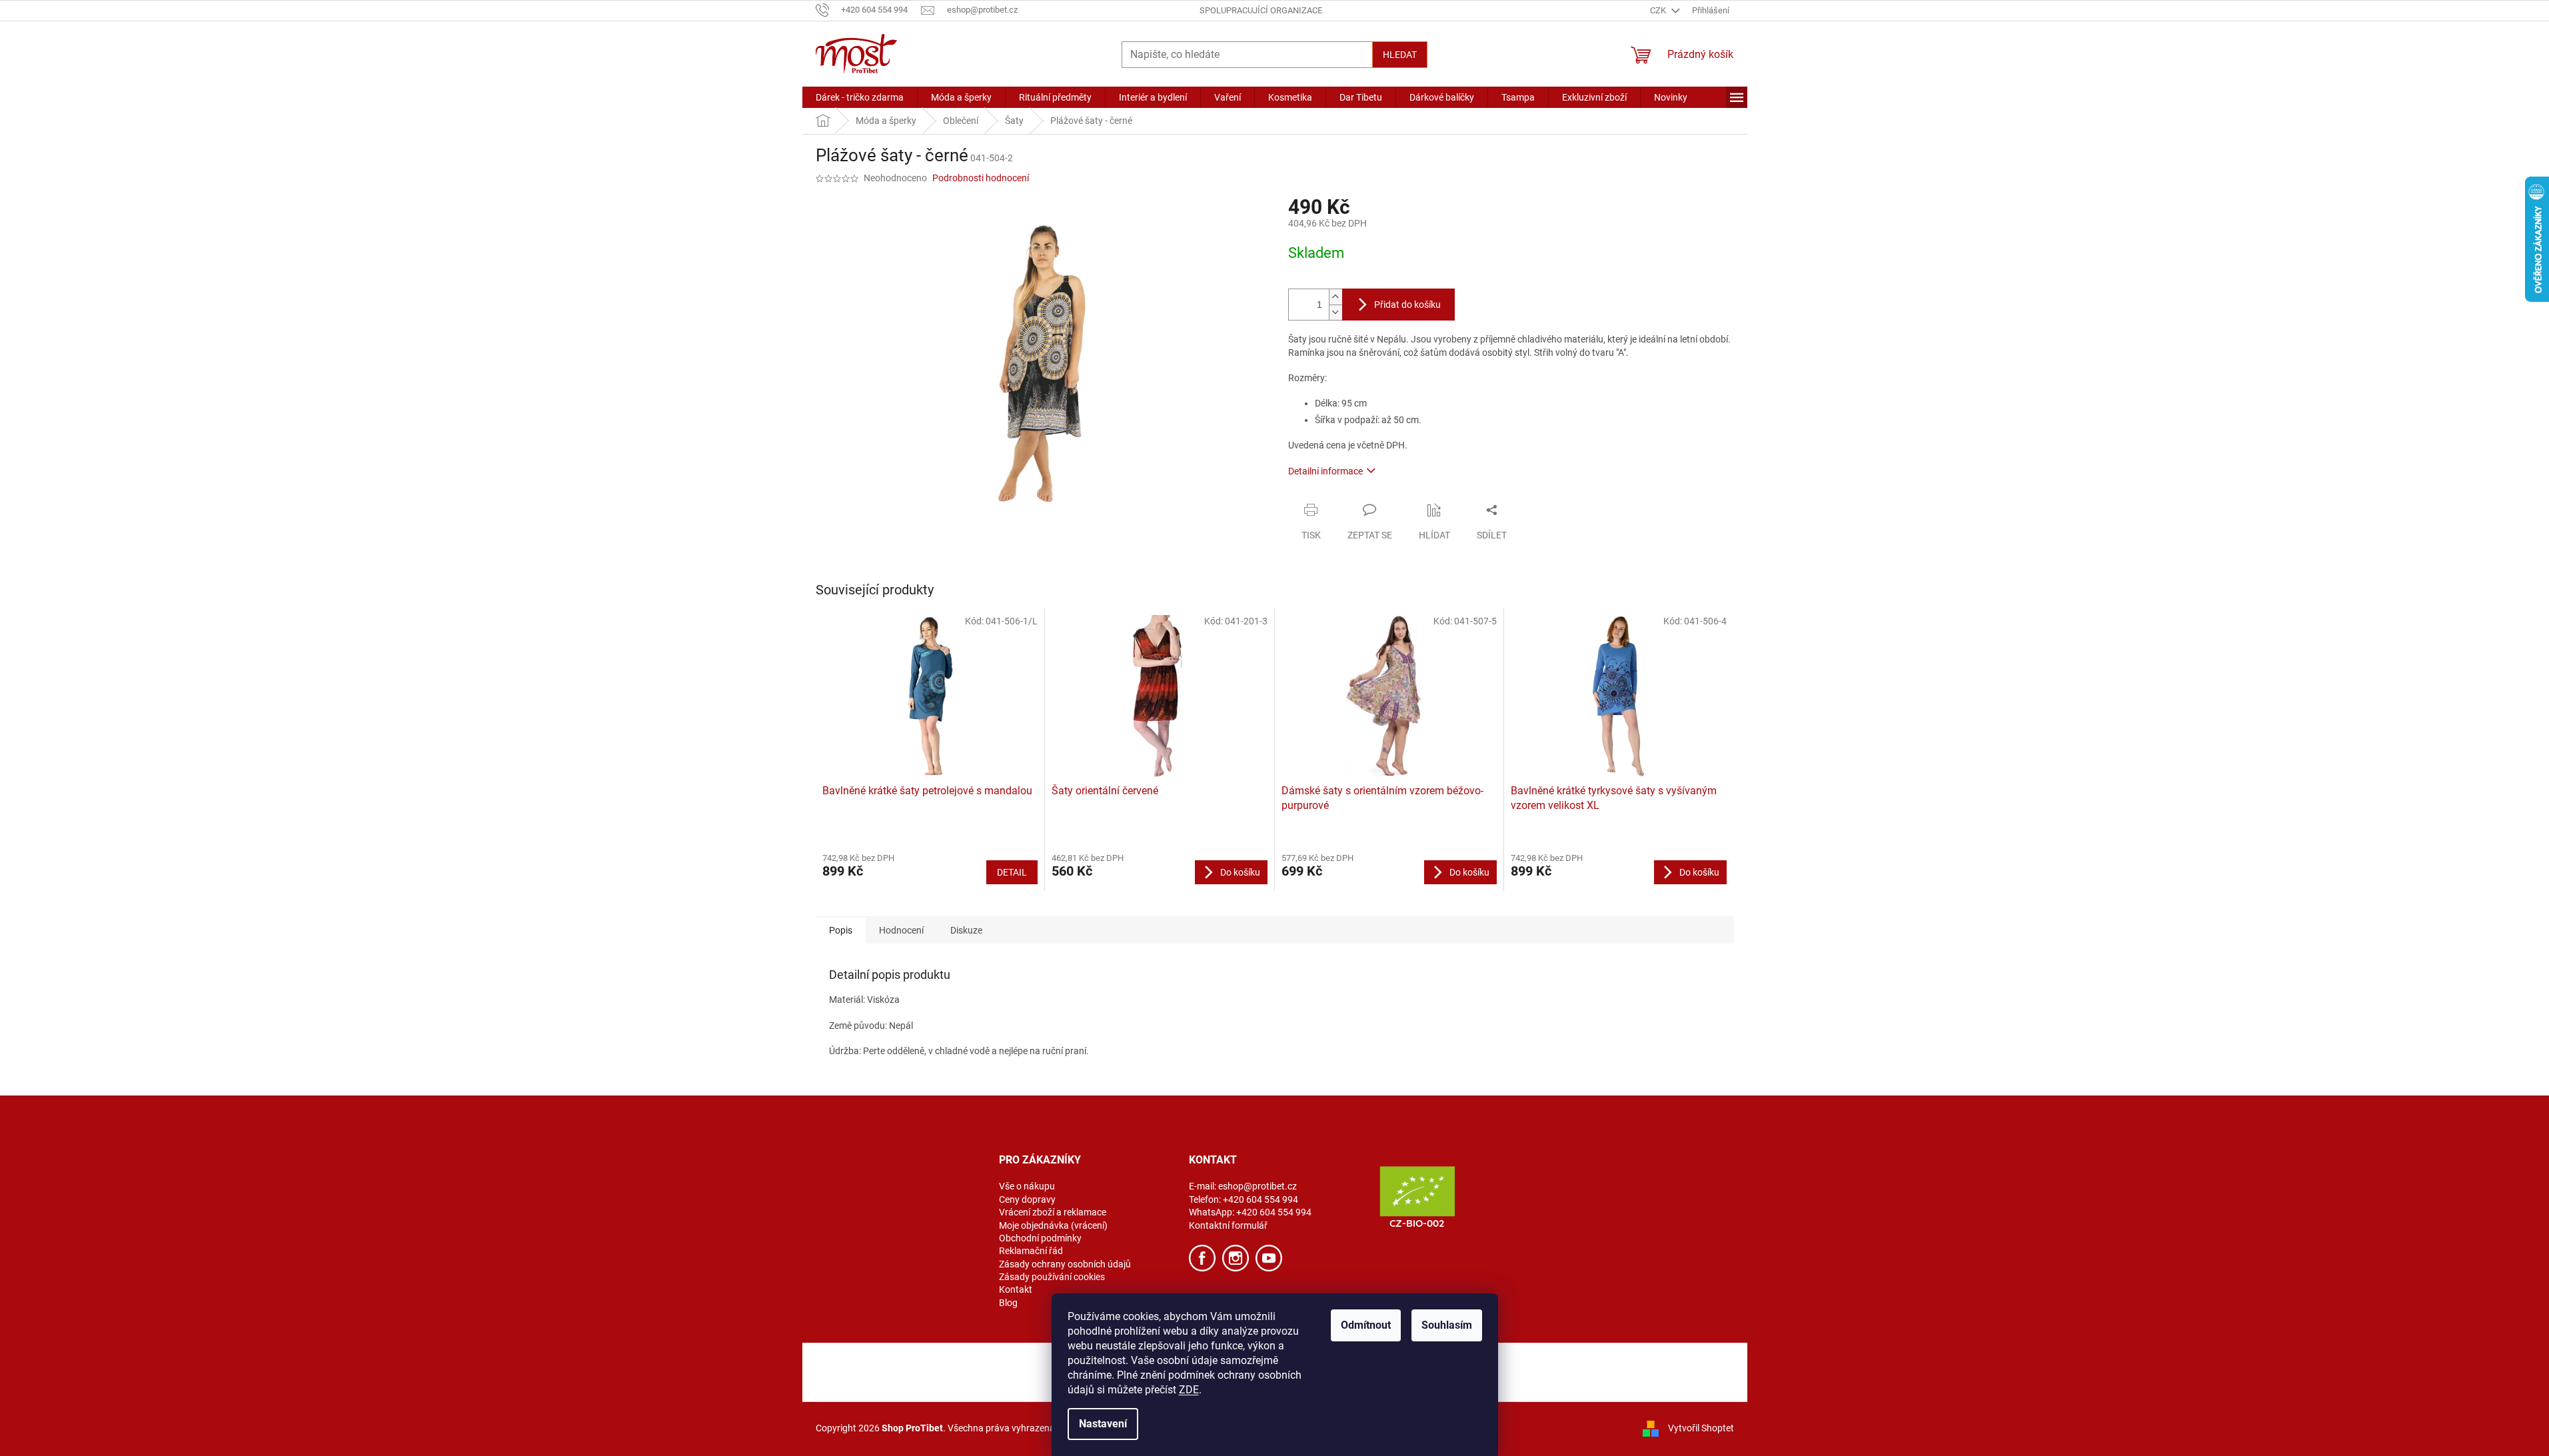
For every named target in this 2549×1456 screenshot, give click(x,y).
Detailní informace (1325, 471)
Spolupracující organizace (1261, 10)
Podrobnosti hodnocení (981, 178)
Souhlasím (1447, 1325)
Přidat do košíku (1407, 305)
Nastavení (1103, 1424)
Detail (1012, 872)
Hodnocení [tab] (901, 930)
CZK (1659, 10)
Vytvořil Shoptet (1701, 1428)
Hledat (1400, 55)
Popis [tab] (841, 930)
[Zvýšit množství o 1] (1335, 297)
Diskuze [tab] (966, 930)
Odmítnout (1366, 1325)
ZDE (1189, 1390)
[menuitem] (860, 97)
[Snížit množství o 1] (1335, 312)
